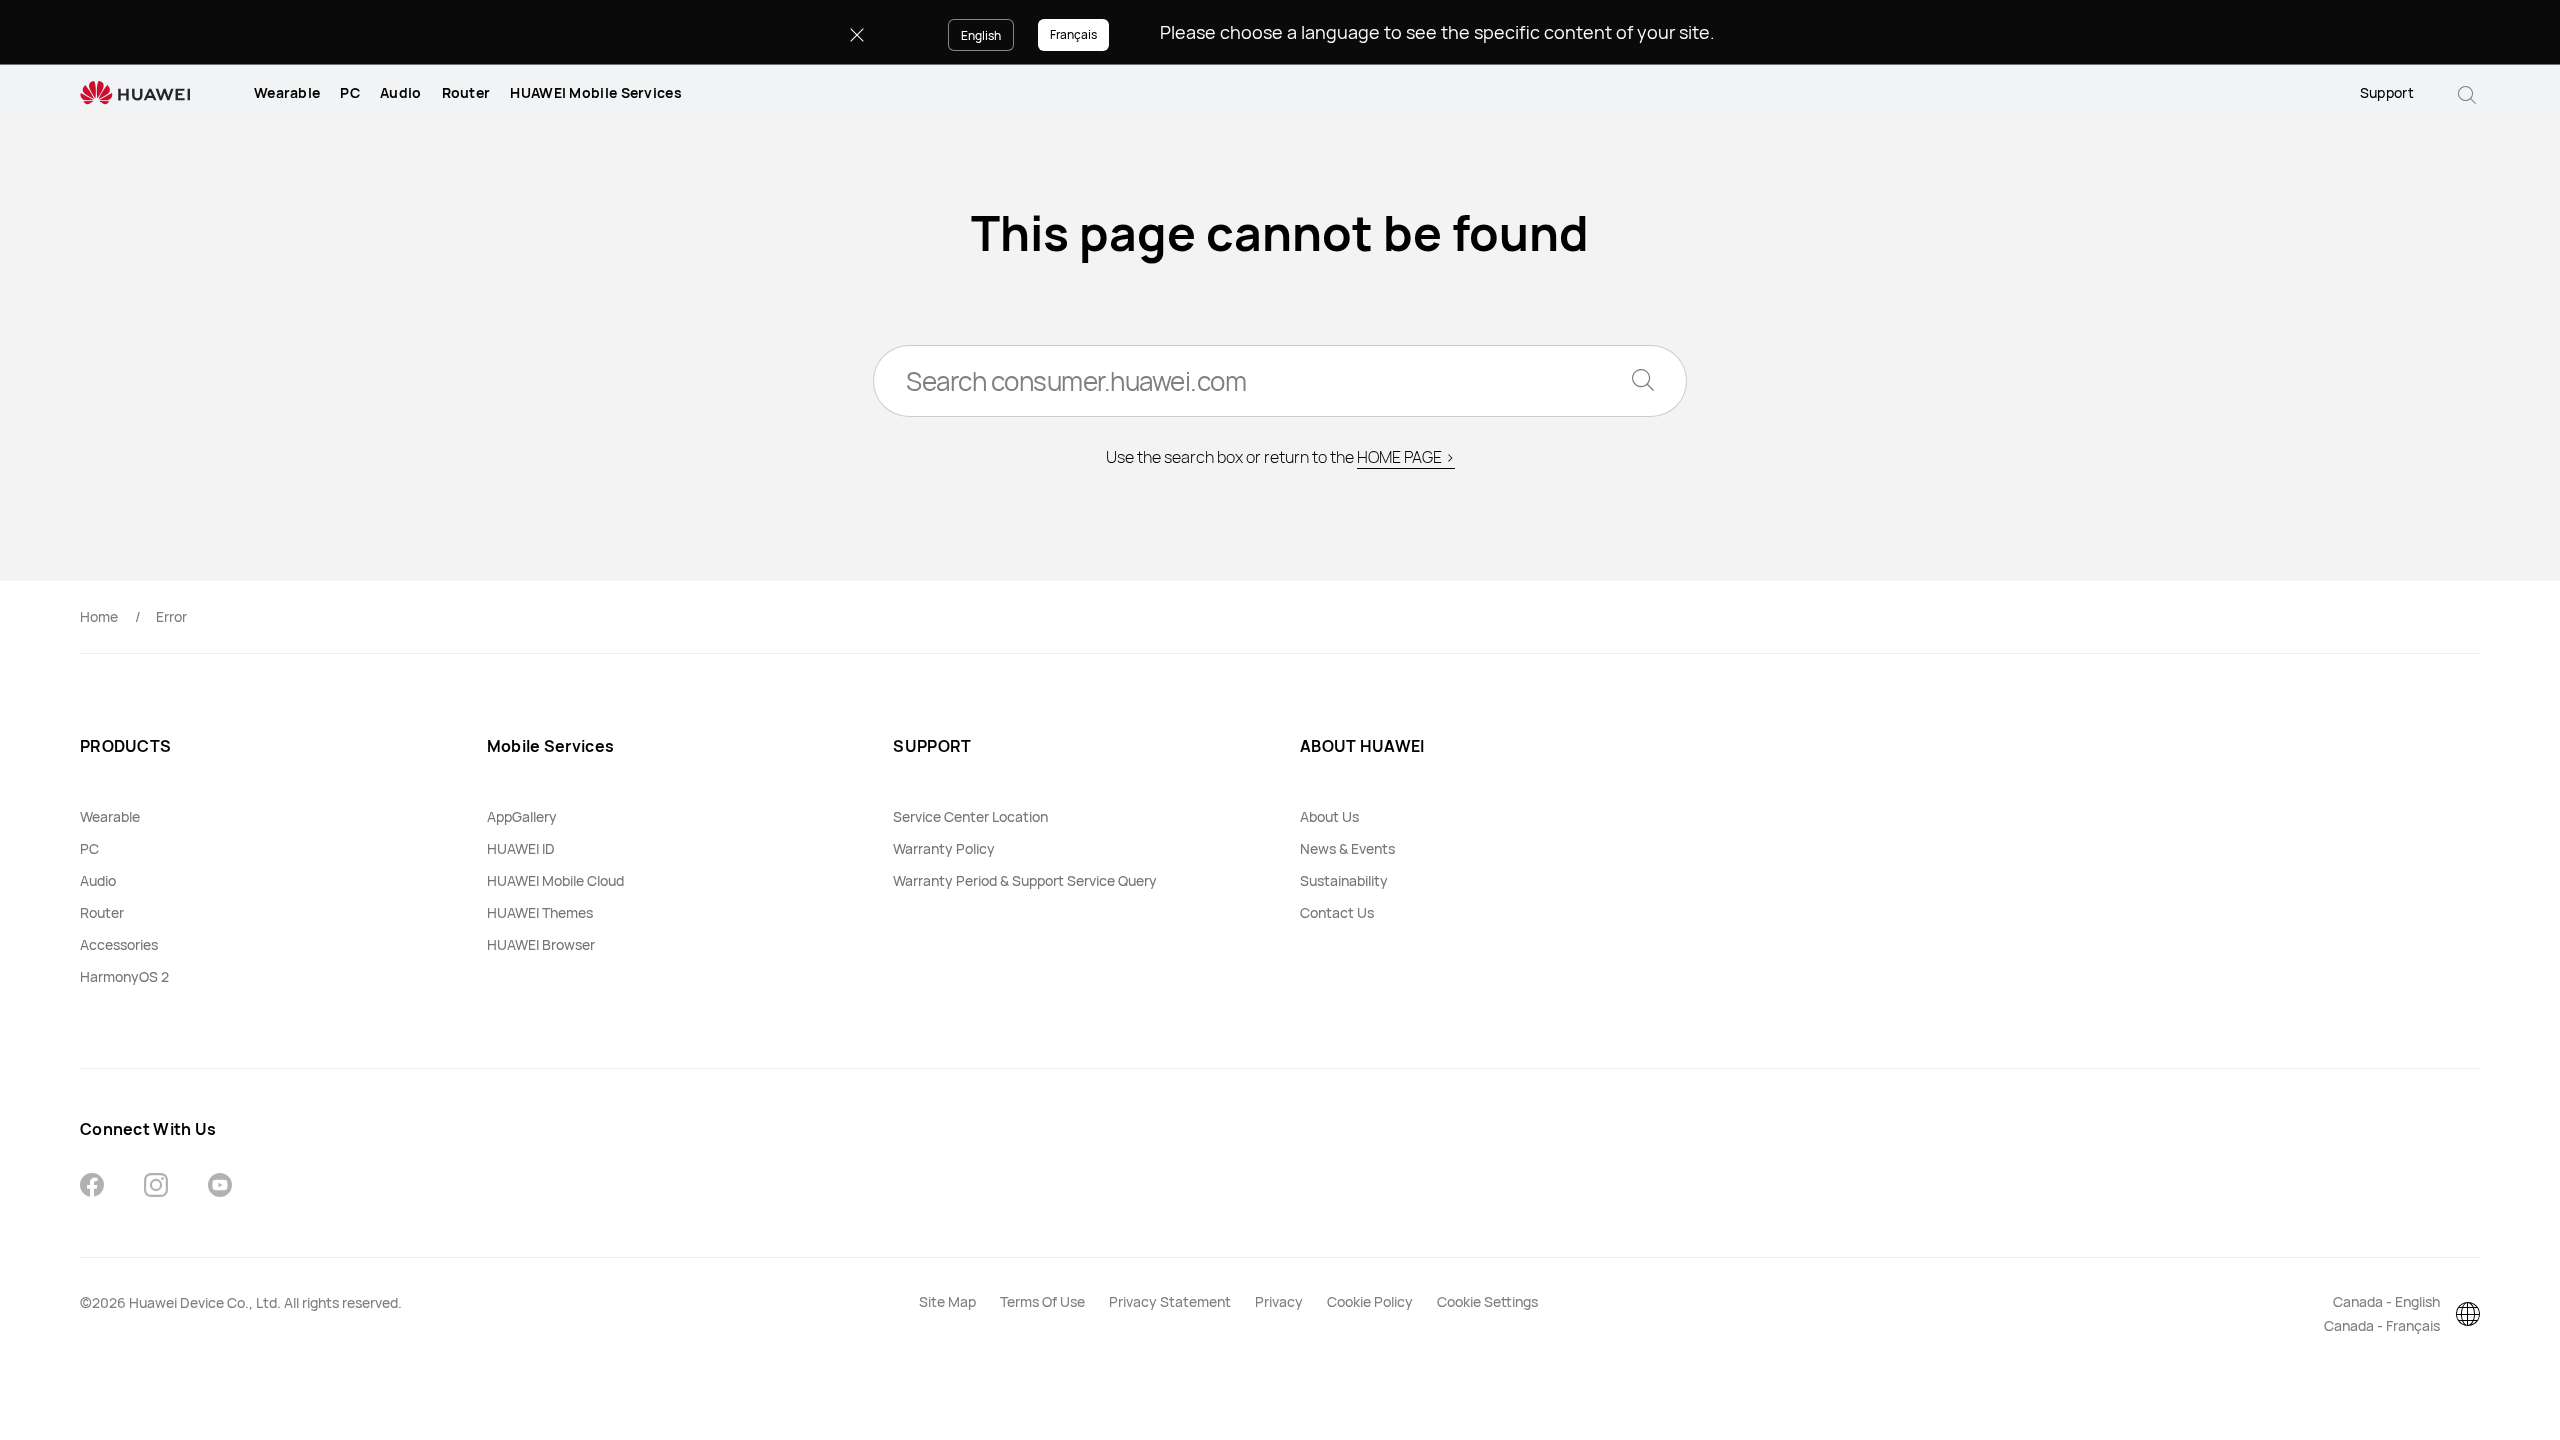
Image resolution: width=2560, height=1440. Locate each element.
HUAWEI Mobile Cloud (555, 880)
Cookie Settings (1487, 1301)
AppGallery (522, 816)
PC (350, 92)
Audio (401, 92)
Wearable (287, 92)
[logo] (135, 93)
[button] (2467, 93)
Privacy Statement (1170, 1301)
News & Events (1347, 848)
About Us (1329, 816)
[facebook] (92, 1187)
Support (2387, 92)
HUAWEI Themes (540, 912)
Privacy (1279, 1301)
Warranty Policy (944, 848)
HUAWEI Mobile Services (596, 92)
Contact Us (1337, 912)
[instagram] (156, 1187)
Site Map (947, 1301)
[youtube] (220, 1187)
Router (466, 92)
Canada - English (2386, 1301)
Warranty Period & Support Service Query (1025, 880)
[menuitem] (287, 93)
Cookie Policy (1370, 1301)
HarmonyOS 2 (124, 976)
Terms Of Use (1042, 1301)
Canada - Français (2382, 1325)
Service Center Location (970, 816)
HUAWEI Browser (541, 944)
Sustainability (1344, 880)
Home (99, 616)
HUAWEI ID (521, 848)
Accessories (119, 944)
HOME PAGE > (1406, 457)
